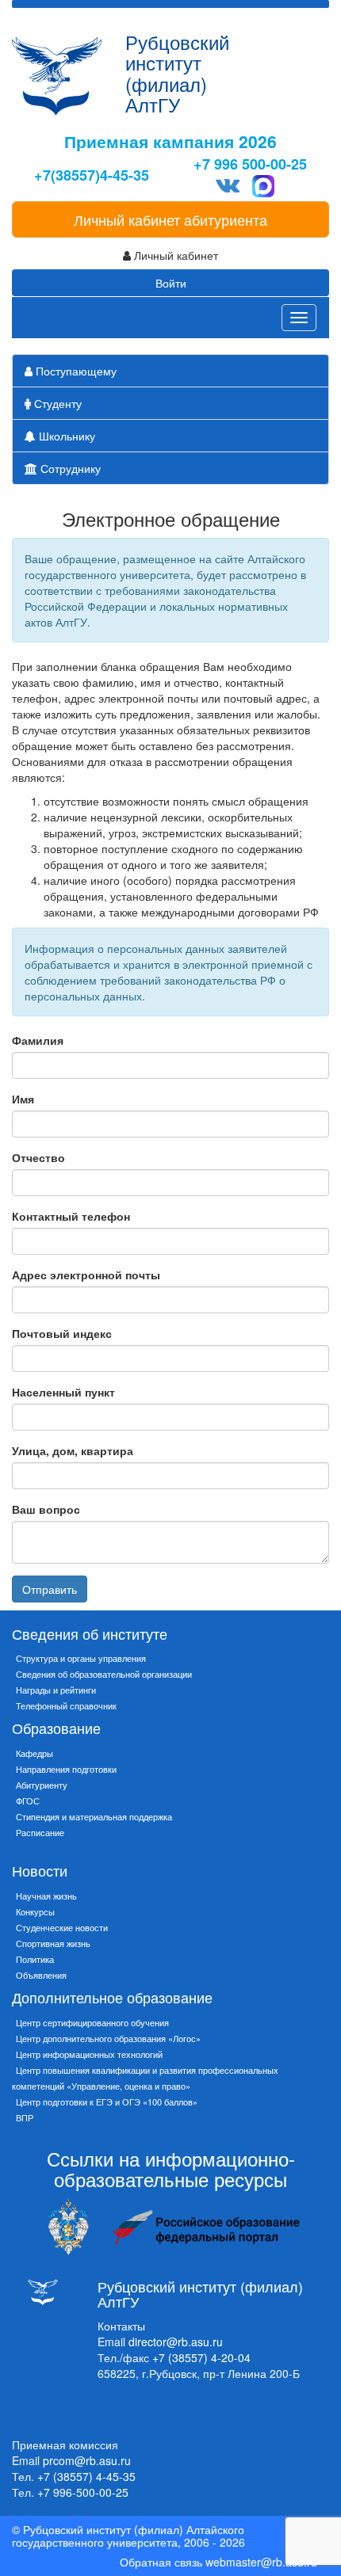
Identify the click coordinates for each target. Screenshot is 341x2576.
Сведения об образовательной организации (104, 1674)
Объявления (41, 1975)
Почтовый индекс (62, 1333)
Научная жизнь (46, 1896)
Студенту (56, 403)
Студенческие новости (62, 1927)
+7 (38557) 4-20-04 (201, 2357)
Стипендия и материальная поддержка (94, 1816)
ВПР (25, 2117)
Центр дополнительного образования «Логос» (108, 2038)
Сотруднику (69, 468)
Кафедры (34, 1753)
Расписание (40, 1832)
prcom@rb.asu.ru (87, 2460)
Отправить (50, 1589)
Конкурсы (35, 1911)
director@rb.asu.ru (176, 2342)
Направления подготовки (66, 1769)
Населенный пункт (63, 1392)
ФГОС (28, 1801)
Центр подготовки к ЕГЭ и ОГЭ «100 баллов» (107, 2102)
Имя (23, 1099)
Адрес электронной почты (86, 1275)
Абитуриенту (42, 1785)
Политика (35, 1959)
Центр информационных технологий (89, 2054)
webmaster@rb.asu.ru (261, 2562)
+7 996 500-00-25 (250, 164)
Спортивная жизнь (53, 1943)
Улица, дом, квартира (73, 1450)
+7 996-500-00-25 (83, 2492)
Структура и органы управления (81, 1658)
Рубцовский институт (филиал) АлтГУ (177, 73)
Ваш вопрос (46, 1509)
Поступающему (75, 371)
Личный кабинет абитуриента (170, 219)
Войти (171, 283)
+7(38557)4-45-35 (92, 175)
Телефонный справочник (66, 1705)
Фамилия (38, 1040)
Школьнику (65, 436)
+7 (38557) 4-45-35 (86, 2476)
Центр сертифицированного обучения (92, 2022)
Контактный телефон (71, 1216)
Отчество (38, 1157)
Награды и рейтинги (56, 1690)
